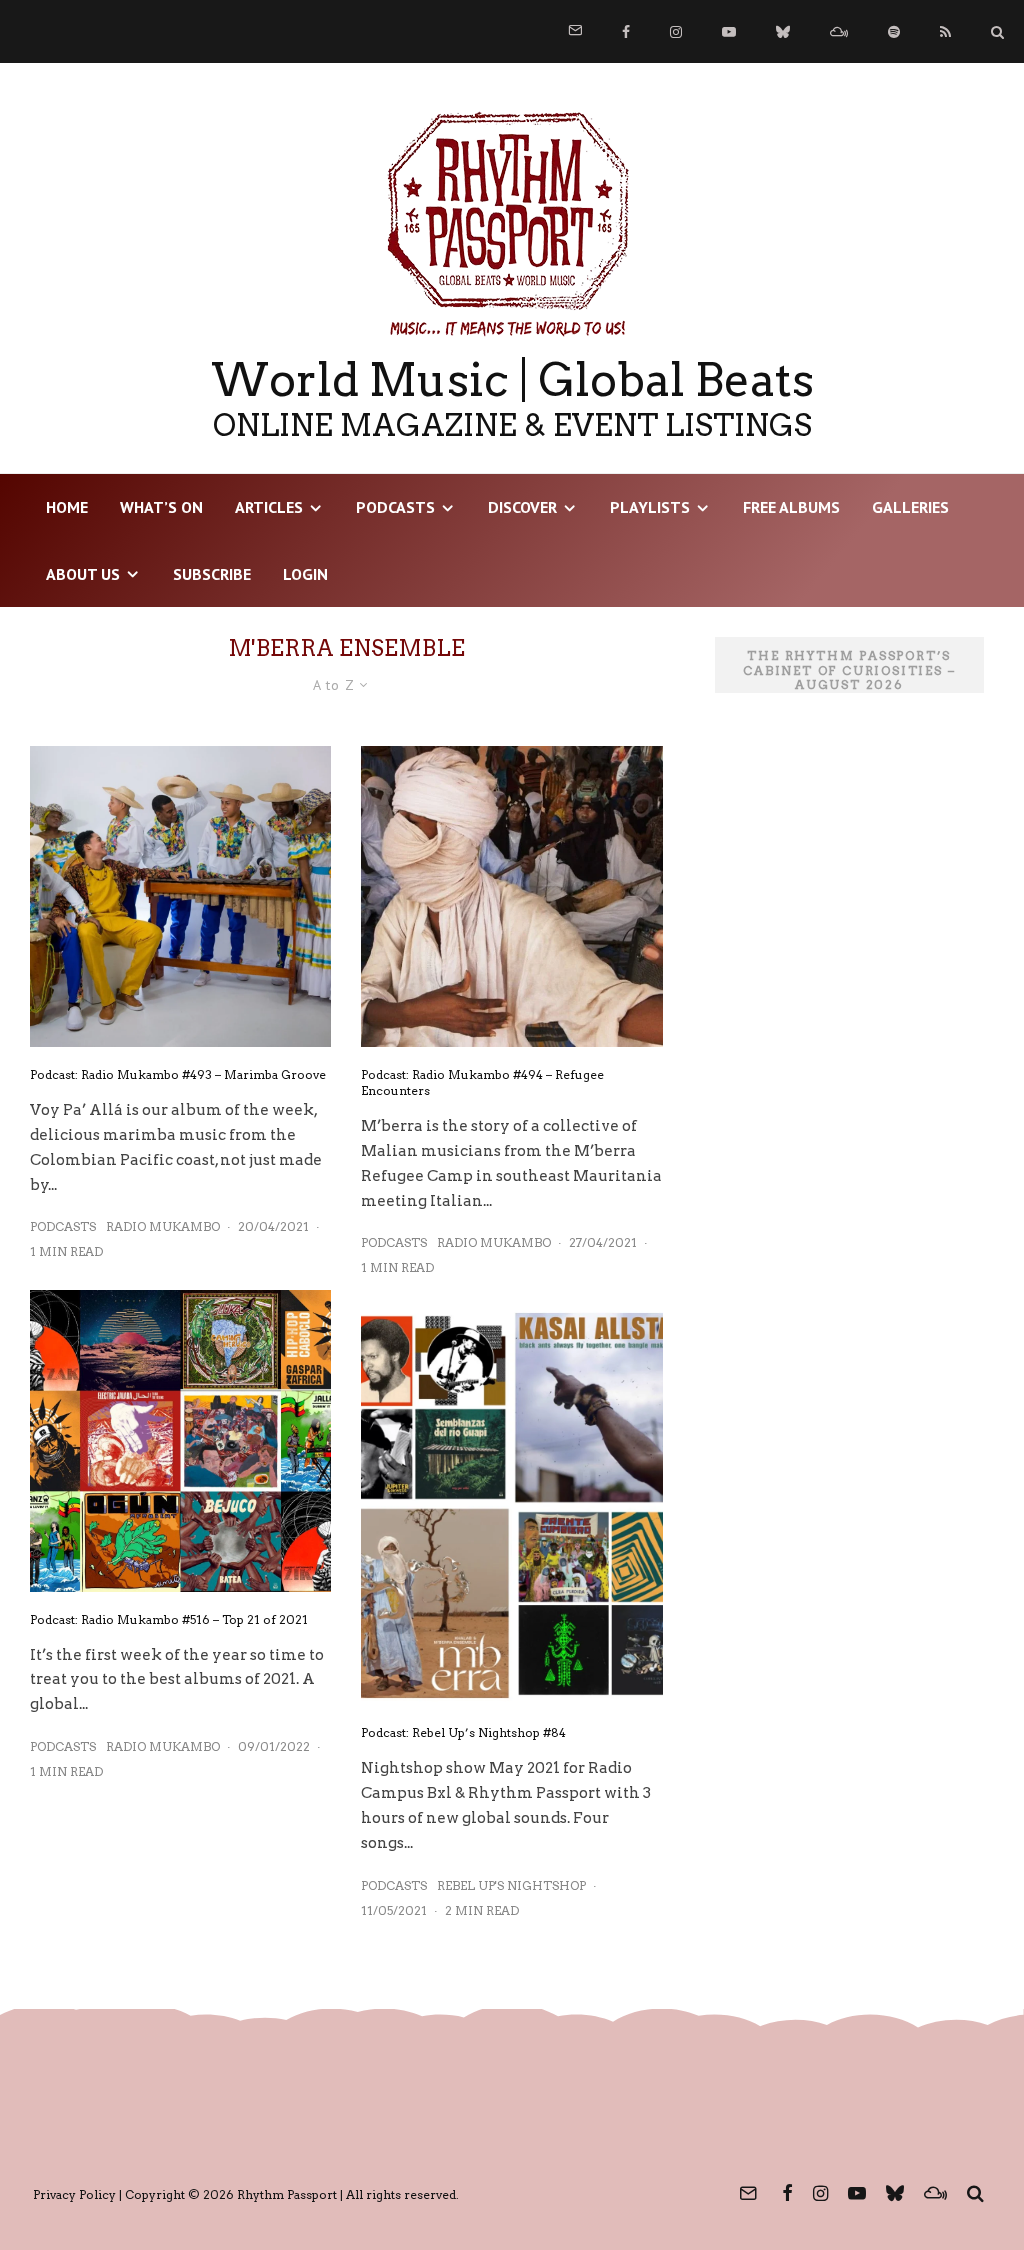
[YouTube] (729, 32)
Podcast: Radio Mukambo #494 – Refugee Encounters (482, 1082)
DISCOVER (522, 507)
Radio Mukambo (163, 1226)
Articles (269, 507)
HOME (67, 507)
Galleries (910, 507)
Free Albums (791, 507)
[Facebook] (626, 32)
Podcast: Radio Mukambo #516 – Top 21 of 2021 (169, 1619)
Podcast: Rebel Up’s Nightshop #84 (463, 1732)
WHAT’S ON (161, 507)
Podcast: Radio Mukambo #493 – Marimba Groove (178, 1074)
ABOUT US (83, 574)
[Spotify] (894, 32)
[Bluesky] (783, 32)
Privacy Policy (74, 2194)
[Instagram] (676, 32)
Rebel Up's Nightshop (511, 1885)
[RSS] (945, 32)
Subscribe (212, 574)
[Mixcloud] (839, 32)
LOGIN (305, 574)
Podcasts (395, 507)
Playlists (650, 507)
